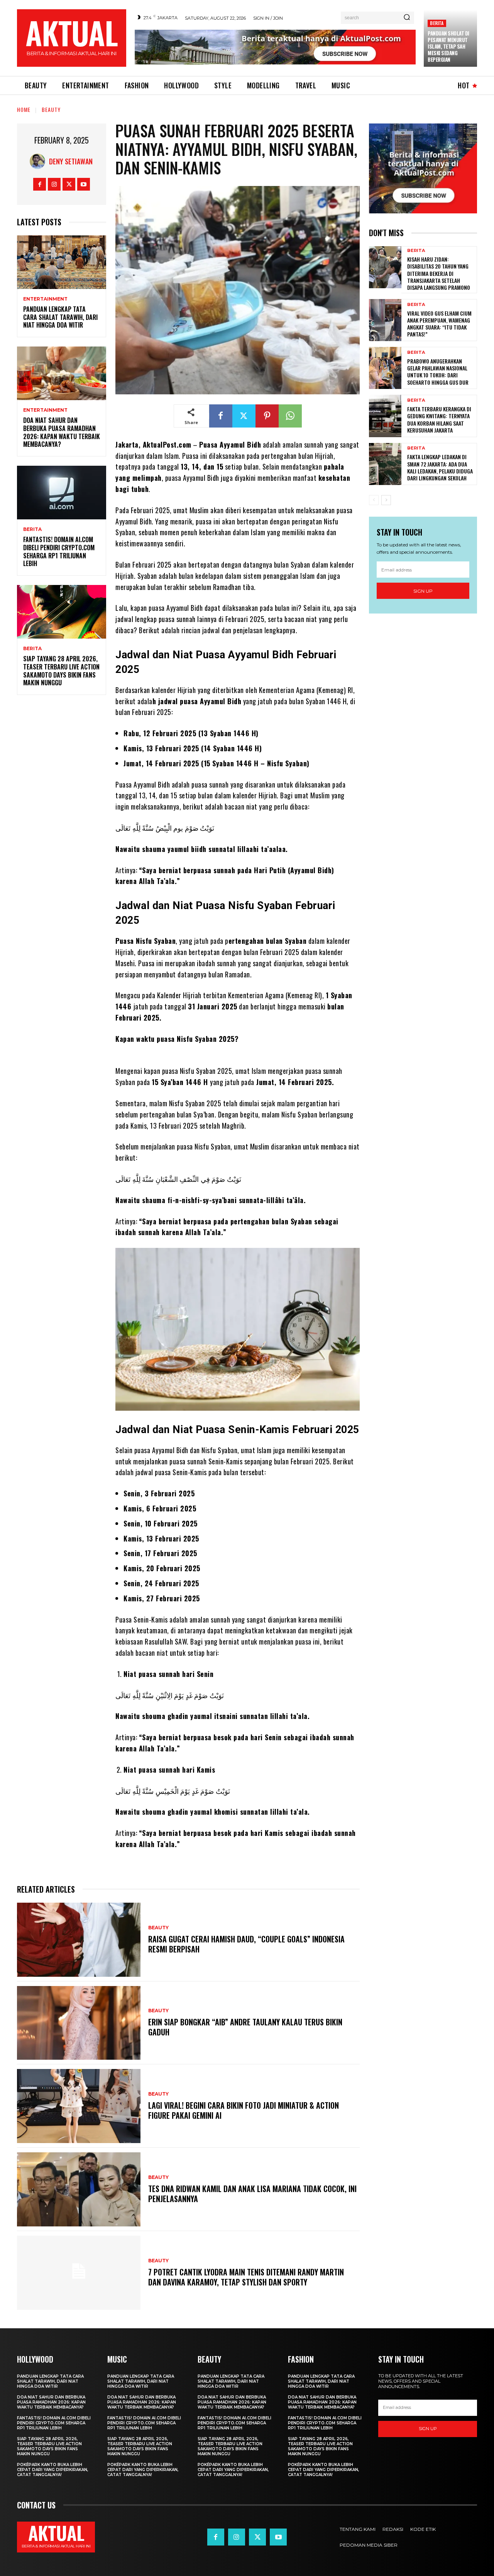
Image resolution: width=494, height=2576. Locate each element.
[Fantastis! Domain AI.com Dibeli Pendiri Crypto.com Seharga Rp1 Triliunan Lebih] (62, 493)
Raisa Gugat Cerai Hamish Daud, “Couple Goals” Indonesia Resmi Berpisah (246, 1944)
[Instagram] (54, 184)
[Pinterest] (267, 416)
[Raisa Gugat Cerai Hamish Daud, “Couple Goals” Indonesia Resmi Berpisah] (79, 1940)
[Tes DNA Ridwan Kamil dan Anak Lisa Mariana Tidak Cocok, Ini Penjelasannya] (79, 2189)
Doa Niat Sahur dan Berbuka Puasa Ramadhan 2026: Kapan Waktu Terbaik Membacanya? (62, 432)
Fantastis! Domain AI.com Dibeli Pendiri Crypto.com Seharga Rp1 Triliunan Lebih (59, 551)
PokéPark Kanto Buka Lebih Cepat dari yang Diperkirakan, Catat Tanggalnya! (52, 2470)
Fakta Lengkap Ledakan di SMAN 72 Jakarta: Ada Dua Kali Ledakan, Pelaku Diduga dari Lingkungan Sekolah (440, 467)
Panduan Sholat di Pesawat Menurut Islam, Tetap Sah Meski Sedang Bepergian (448, 46)
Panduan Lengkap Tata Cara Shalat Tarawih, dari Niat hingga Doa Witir (60, 317)
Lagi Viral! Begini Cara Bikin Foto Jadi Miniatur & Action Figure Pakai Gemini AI (244, 2110)
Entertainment (45, 299)
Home (24, 109)
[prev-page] (374, 500)
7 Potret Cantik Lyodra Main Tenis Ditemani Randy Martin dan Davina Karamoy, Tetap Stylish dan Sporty (246, 2277)
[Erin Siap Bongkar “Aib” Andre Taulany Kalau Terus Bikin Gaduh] (79, 2023)
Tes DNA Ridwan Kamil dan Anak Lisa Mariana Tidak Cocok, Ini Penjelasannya (252, 2194)
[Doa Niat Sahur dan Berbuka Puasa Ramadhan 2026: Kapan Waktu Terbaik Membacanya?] (62, 373)
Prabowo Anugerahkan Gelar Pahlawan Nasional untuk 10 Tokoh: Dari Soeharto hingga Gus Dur (438, 372)
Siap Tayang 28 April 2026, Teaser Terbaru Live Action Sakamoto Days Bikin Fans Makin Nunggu (61, 671)
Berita (437, 23)
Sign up (423, 591)
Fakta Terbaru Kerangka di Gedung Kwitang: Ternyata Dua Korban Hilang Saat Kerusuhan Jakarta (439, 419)
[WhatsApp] (290, 416)
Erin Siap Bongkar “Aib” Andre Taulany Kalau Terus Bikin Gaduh (245, 2027)
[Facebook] (40, 184)
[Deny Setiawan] (39, 161)
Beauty (51, 109)
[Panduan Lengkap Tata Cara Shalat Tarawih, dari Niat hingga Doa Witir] (62, 262)
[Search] (407, 18)
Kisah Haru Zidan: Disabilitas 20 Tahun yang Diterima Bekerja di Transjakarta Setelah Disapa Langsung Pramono (439, 273)
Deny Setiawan (71, 161)
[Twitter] (69, 184)
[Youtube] (84, 184)
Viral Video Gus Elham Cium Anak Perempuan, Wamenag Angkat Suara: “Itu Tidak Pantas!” (439, 324)
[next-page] (386, 500)
